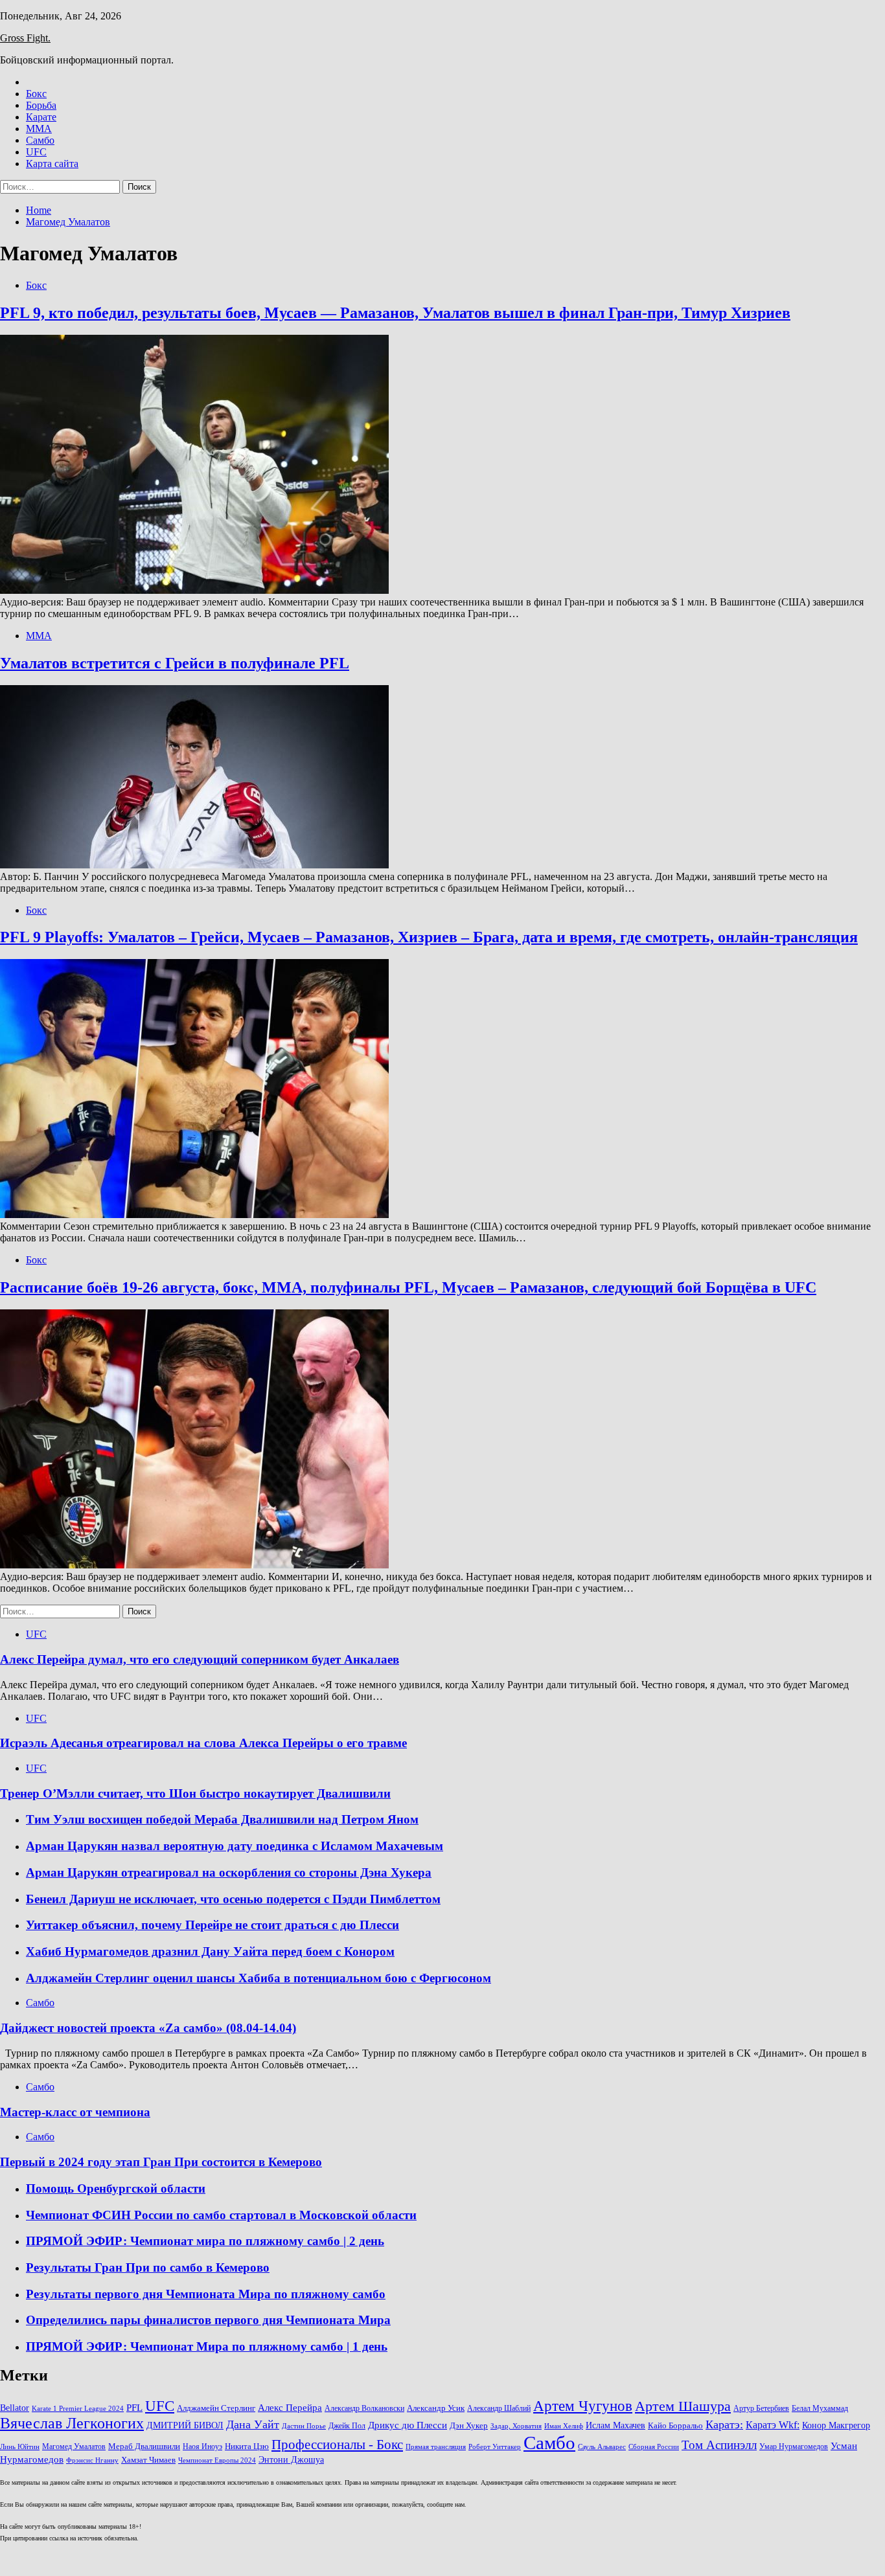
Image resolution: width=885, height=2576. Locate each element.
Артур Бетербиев (761, 2408)
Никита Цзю (247, 2446)
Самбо (40, 140)
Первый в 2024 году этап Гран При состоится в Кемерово (161, 2162)
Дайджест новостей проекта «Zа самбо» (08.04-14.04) (148, 2028)
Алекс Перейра (290, 2408)
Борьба (41, 105)
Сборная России (654, 2447)
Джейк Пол (347, 2426)
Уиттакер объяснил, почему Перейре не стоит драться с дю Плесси (213, 1925)
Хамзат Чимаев (148, 2460)
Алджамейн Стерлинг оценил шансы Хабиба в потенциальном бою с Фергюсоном (259, 1978)
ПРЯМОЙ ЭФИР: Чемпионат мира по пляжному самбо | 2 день (205, 2241)
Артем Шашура (683, 2406)
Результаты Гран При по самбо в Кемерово (148, 2267)
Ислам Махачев (615, 2425)
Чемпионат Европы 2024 (217, 2460)
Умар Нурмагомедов (794, 2446)
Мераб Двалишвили (144, 2446)
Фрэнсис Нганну (92, 2460)
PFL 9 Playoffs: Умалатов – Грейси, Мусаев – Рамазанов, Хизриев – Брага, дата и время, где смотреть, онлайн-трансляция (429, 937)
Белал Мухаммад (820, 2408)
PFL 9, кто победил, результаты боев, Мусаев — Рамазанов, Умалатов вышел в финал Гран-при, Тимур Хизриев (395, 313)
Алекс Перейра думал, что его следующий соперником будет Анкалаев (200, 1659)
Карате (41, 117)
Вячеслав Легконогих (72, 2423)
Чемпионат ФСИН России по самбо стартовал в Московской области (221, 2215)
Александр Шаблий (499, 2408)
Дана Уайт (253, 2424)
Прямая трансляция (436, 2447)
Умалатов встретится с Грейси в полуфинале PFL (175, 663)
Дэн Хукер (469, 2426)
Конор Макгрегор (836, 2425)
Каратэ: (724, 2424)
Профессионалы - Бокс (337, 2445)
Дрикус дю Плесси (408, 2425)
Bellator (15, 2408)
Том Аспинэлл (719, 2445)
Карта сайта (52, 164)
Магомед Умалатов (74, 2446)
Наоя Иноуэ (202, 2446)
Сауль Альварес (602, 2447)
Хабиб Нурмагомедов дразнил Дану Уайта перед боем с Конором (210, 1951)
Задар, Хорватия (516, 2426)
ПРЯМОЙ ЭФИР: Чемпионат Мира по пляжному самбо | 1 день (207, 2346)
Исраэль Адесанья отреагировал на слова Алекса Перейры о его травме (203, 1743)
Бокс (36, 94)
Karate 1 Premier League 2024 (78, 2409)
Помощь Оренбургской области (116, 2188)
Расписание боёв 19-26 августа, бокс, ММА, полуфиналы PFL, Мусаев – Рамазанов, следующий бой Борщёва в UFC (408, 1287)
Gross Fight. (25, 38)
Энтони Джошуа (291, 2460)
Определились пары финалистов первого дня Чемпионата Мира (208, 2320)
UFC (36, 152)
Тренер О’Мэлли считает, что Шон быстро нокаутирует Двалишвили (195, 1793)
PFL (134, 2407)
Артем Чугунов (583, 2406)
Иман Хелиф (564, 2426)
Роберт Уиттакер (495, 2447)
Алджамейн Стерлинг (216, 2408)
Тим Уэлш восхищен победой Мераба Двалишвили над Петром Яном (222, 1819)
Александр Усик (436, 2408)
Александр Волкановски (364, 2408)
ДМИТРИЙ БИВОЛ (185, 2425)
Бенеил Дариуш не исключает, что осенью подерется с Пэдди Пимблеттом (233, 1899)
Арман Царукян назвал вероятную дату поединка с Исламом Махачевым (235, 1846)
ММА (39, 129)
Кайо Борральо (675, 2426)
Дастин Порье (304, 2426)
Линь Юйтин (20, 2447)
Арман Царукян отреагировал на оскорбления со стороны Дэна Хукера (229, 1872)
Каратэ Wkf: (773, 2425)
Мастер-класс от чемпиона (75, 2112)
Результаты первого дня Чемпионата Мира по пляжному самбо (206, 2294)
